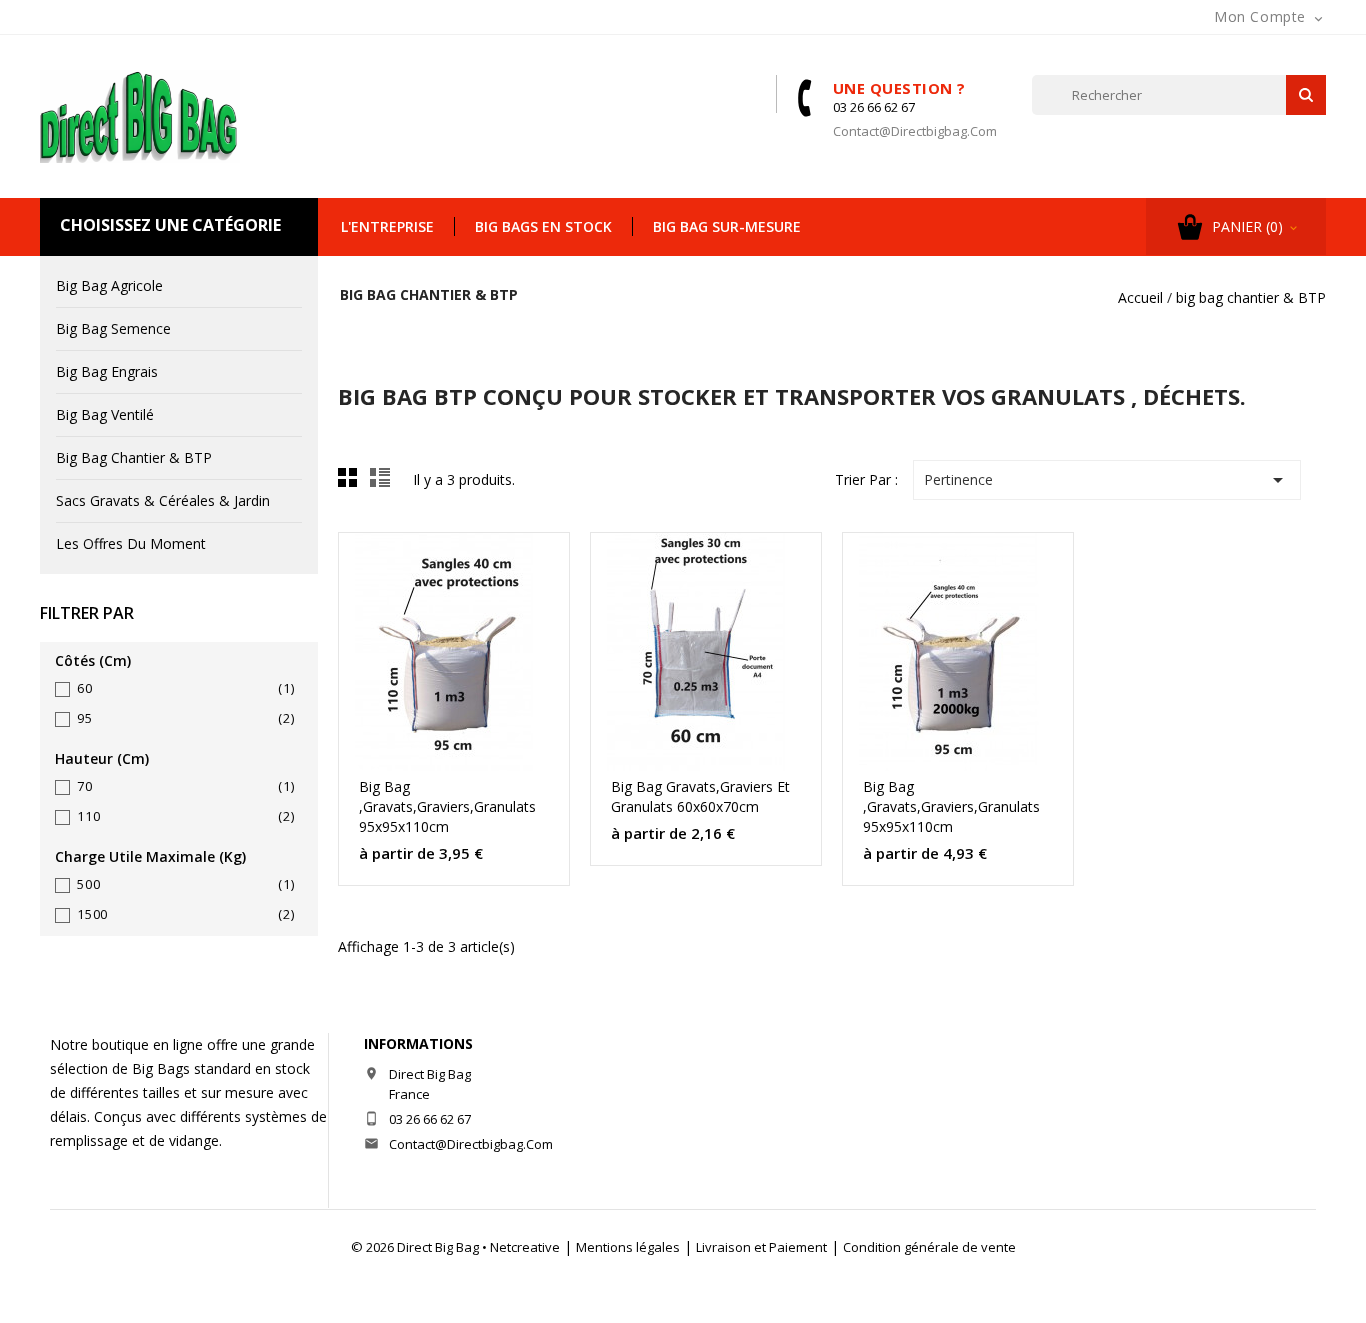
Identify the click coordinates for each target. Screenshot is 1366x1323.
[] (1306, 95)
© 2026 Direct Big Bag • (420, 1247)
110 (186, 816)
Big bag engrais (107, 371)
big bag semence (113, 328)
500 (186, 884)
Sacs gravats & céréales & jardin (163, 500)
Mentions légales (628, 1247)
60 (186, 688)
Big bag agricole (109, 285)
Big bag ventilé (105, 414)
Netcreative (525, 1247)
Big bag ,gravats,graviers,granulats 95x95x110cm (447, 806)
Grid (353, 483)
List (383, 483)
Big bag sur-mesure (727, 226)
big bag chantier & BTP (134, 457)
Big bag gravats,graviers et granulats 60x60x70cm (700, 796)
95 (186, 718)
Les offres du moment (131, 543)
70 (186, 786)
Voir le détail (527, 557)
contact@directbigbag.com (915, 131)
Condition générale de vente (929, 1247)
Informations (418, 1043)
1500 (186, 914)
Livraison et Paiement (761, 1247)
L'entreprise (387, 226)
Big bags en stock (543, 226)
